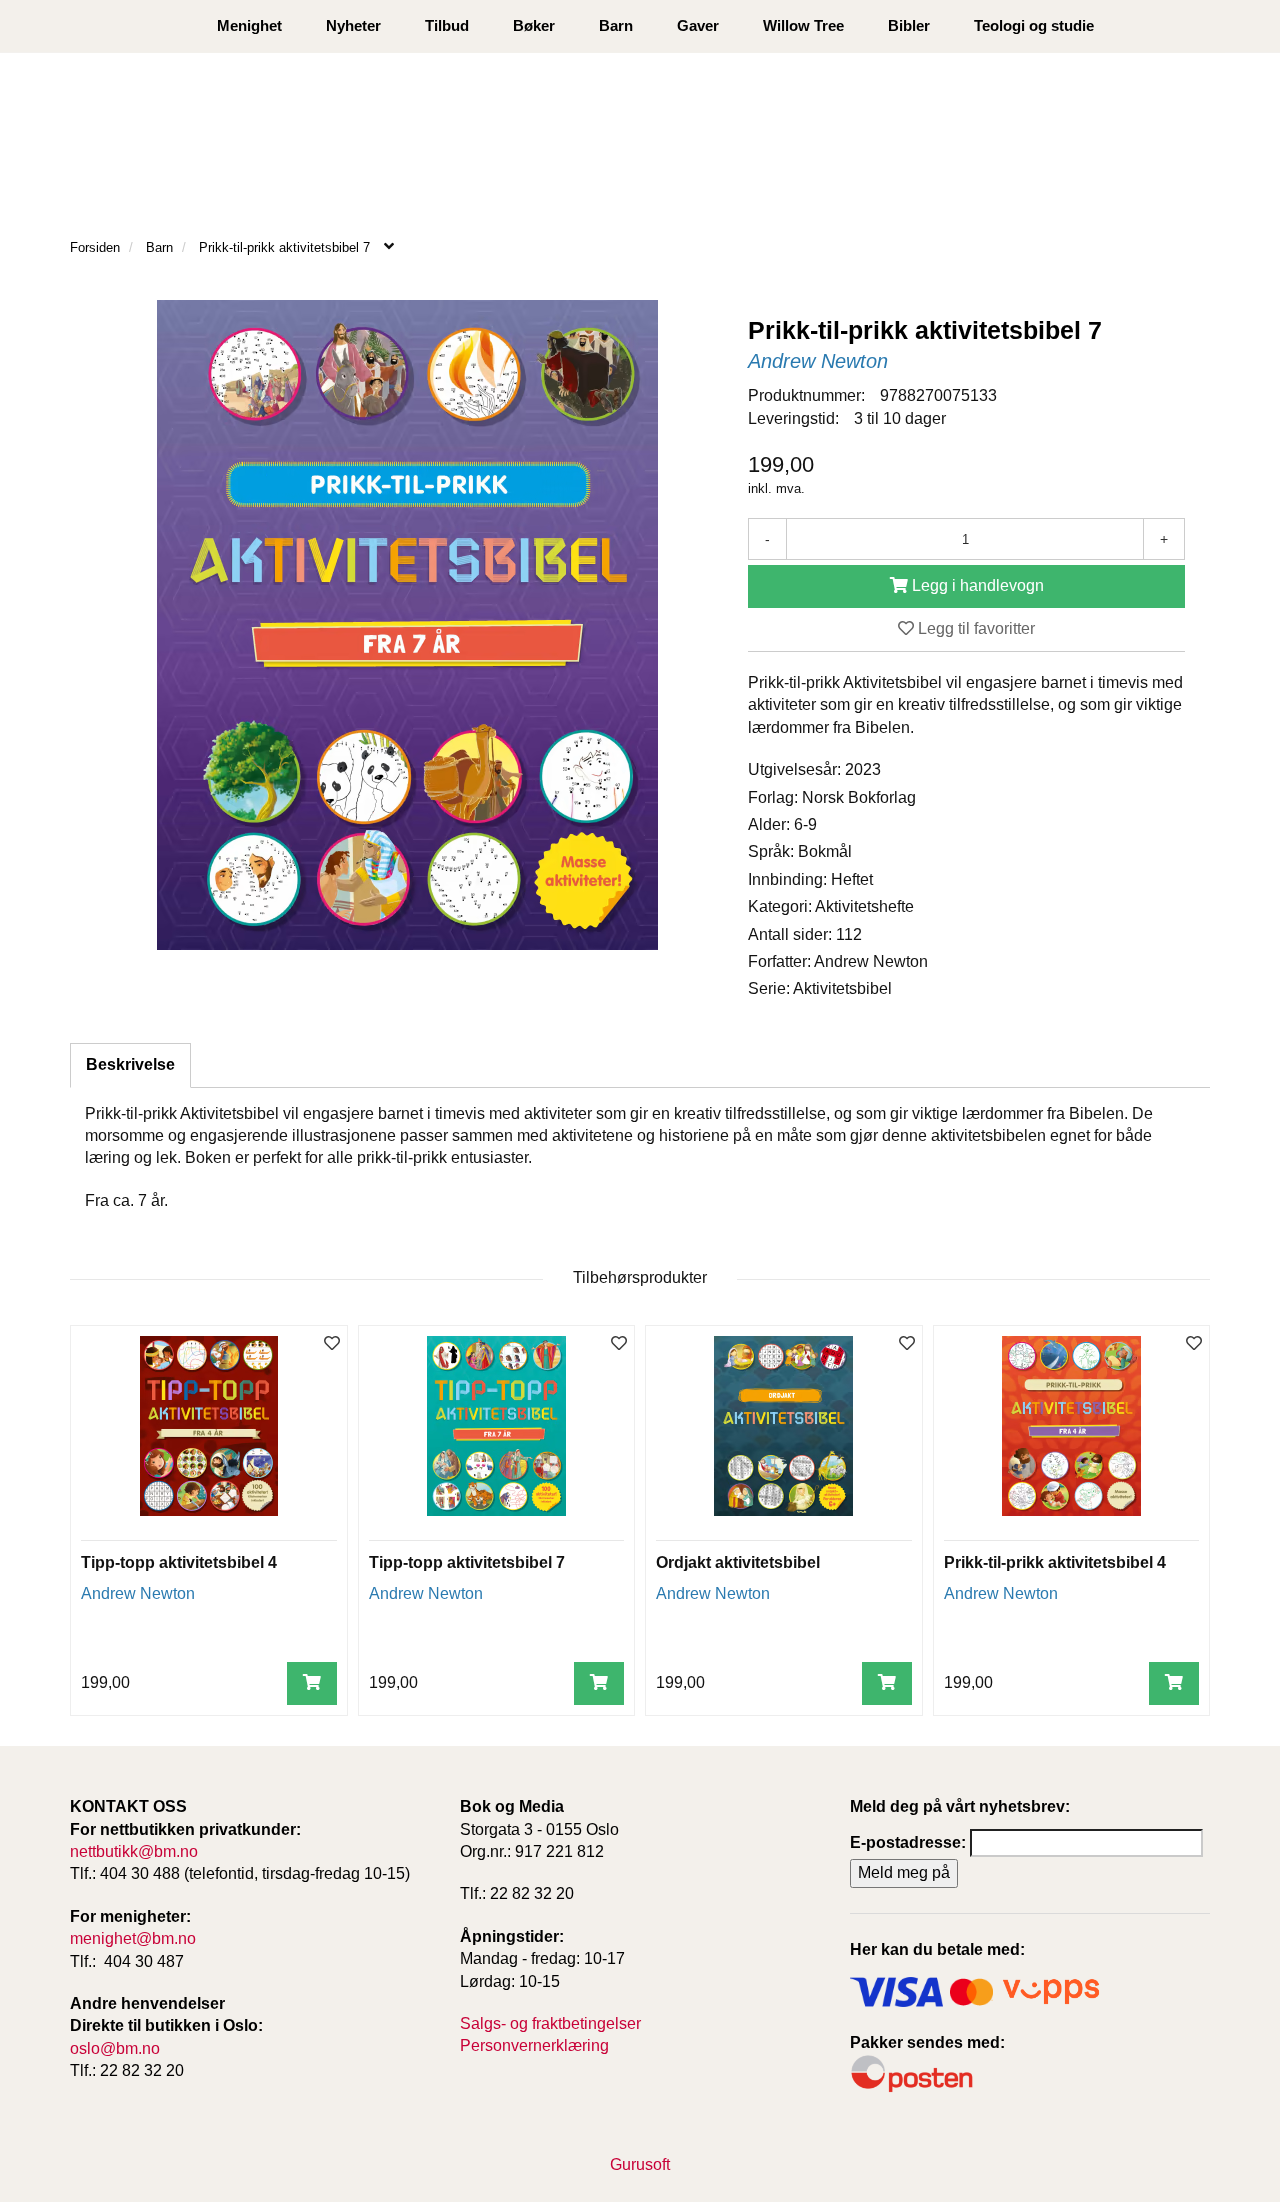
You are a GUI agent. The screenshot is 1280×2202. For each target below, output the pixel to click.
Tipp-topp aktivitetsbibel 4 (179, 1562)
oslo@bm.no (115, 2048)
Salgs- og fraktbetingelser (550, 2023)
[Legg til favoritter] (332, 1344)
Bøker (534, 25)
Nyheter (353, 25)
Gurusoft (640, 2164)
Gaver (698, 25)
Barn (616, 25)
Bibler (909, 25)
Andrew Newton (818, 361)
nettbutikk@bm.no (134, 1851)
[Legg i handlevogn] (312, 1683)
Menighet (249, 25)
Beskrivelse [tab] (130, 1064)
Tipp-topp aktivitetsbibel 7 (467, 1562)
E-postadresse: (908, 1842)
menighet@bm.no (133, 1938)
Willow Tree (803, 25)
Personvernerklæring (534, 2045)
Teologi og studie (1034, 25)
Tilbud (447, 25)
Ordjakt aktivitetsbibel (738, 1562)
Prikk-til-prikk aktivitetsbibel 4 (1055, 1562)
